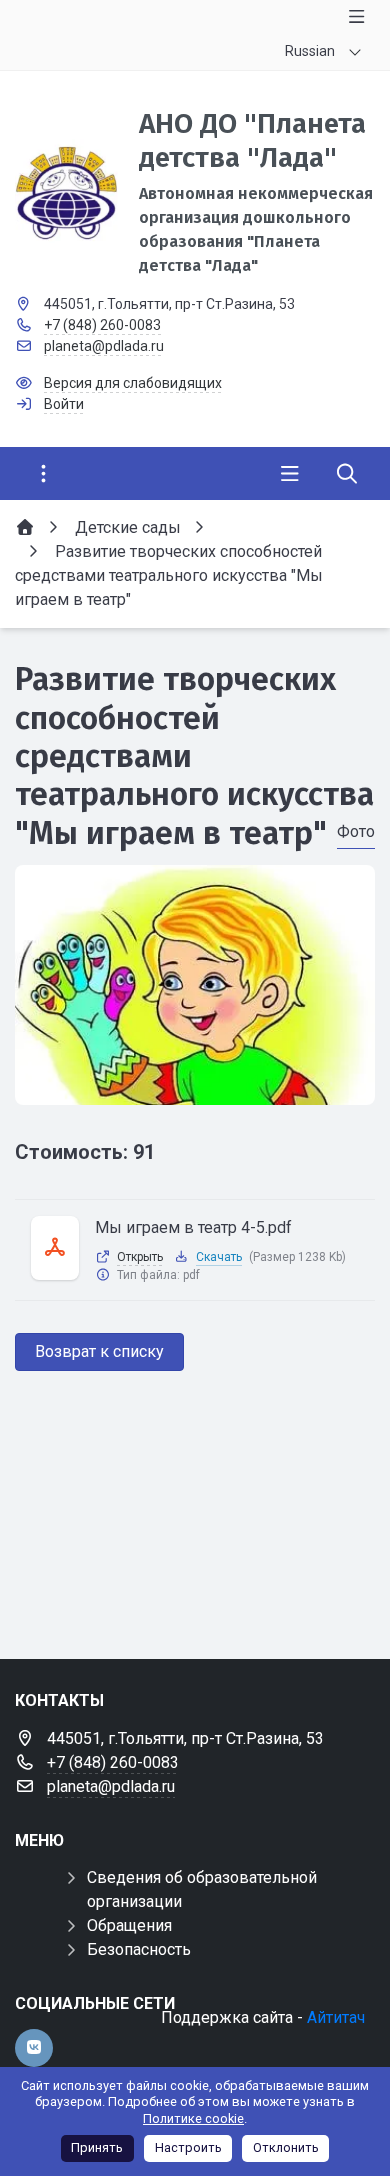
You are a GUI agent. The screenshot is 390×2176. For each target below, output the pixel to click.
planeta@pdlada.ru (104, 346)
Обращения (129, 1925)
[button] (195, 1086)
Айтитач (336, 2017)
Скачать (219, 1257)
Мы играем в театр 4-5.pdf (193, 1227)
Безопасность (139, 1949)
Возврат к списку (99, 1351)
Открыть (140, 1257)
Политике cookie (193, 2118)
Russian (310, 51)
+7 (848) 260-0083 (102, 325)
